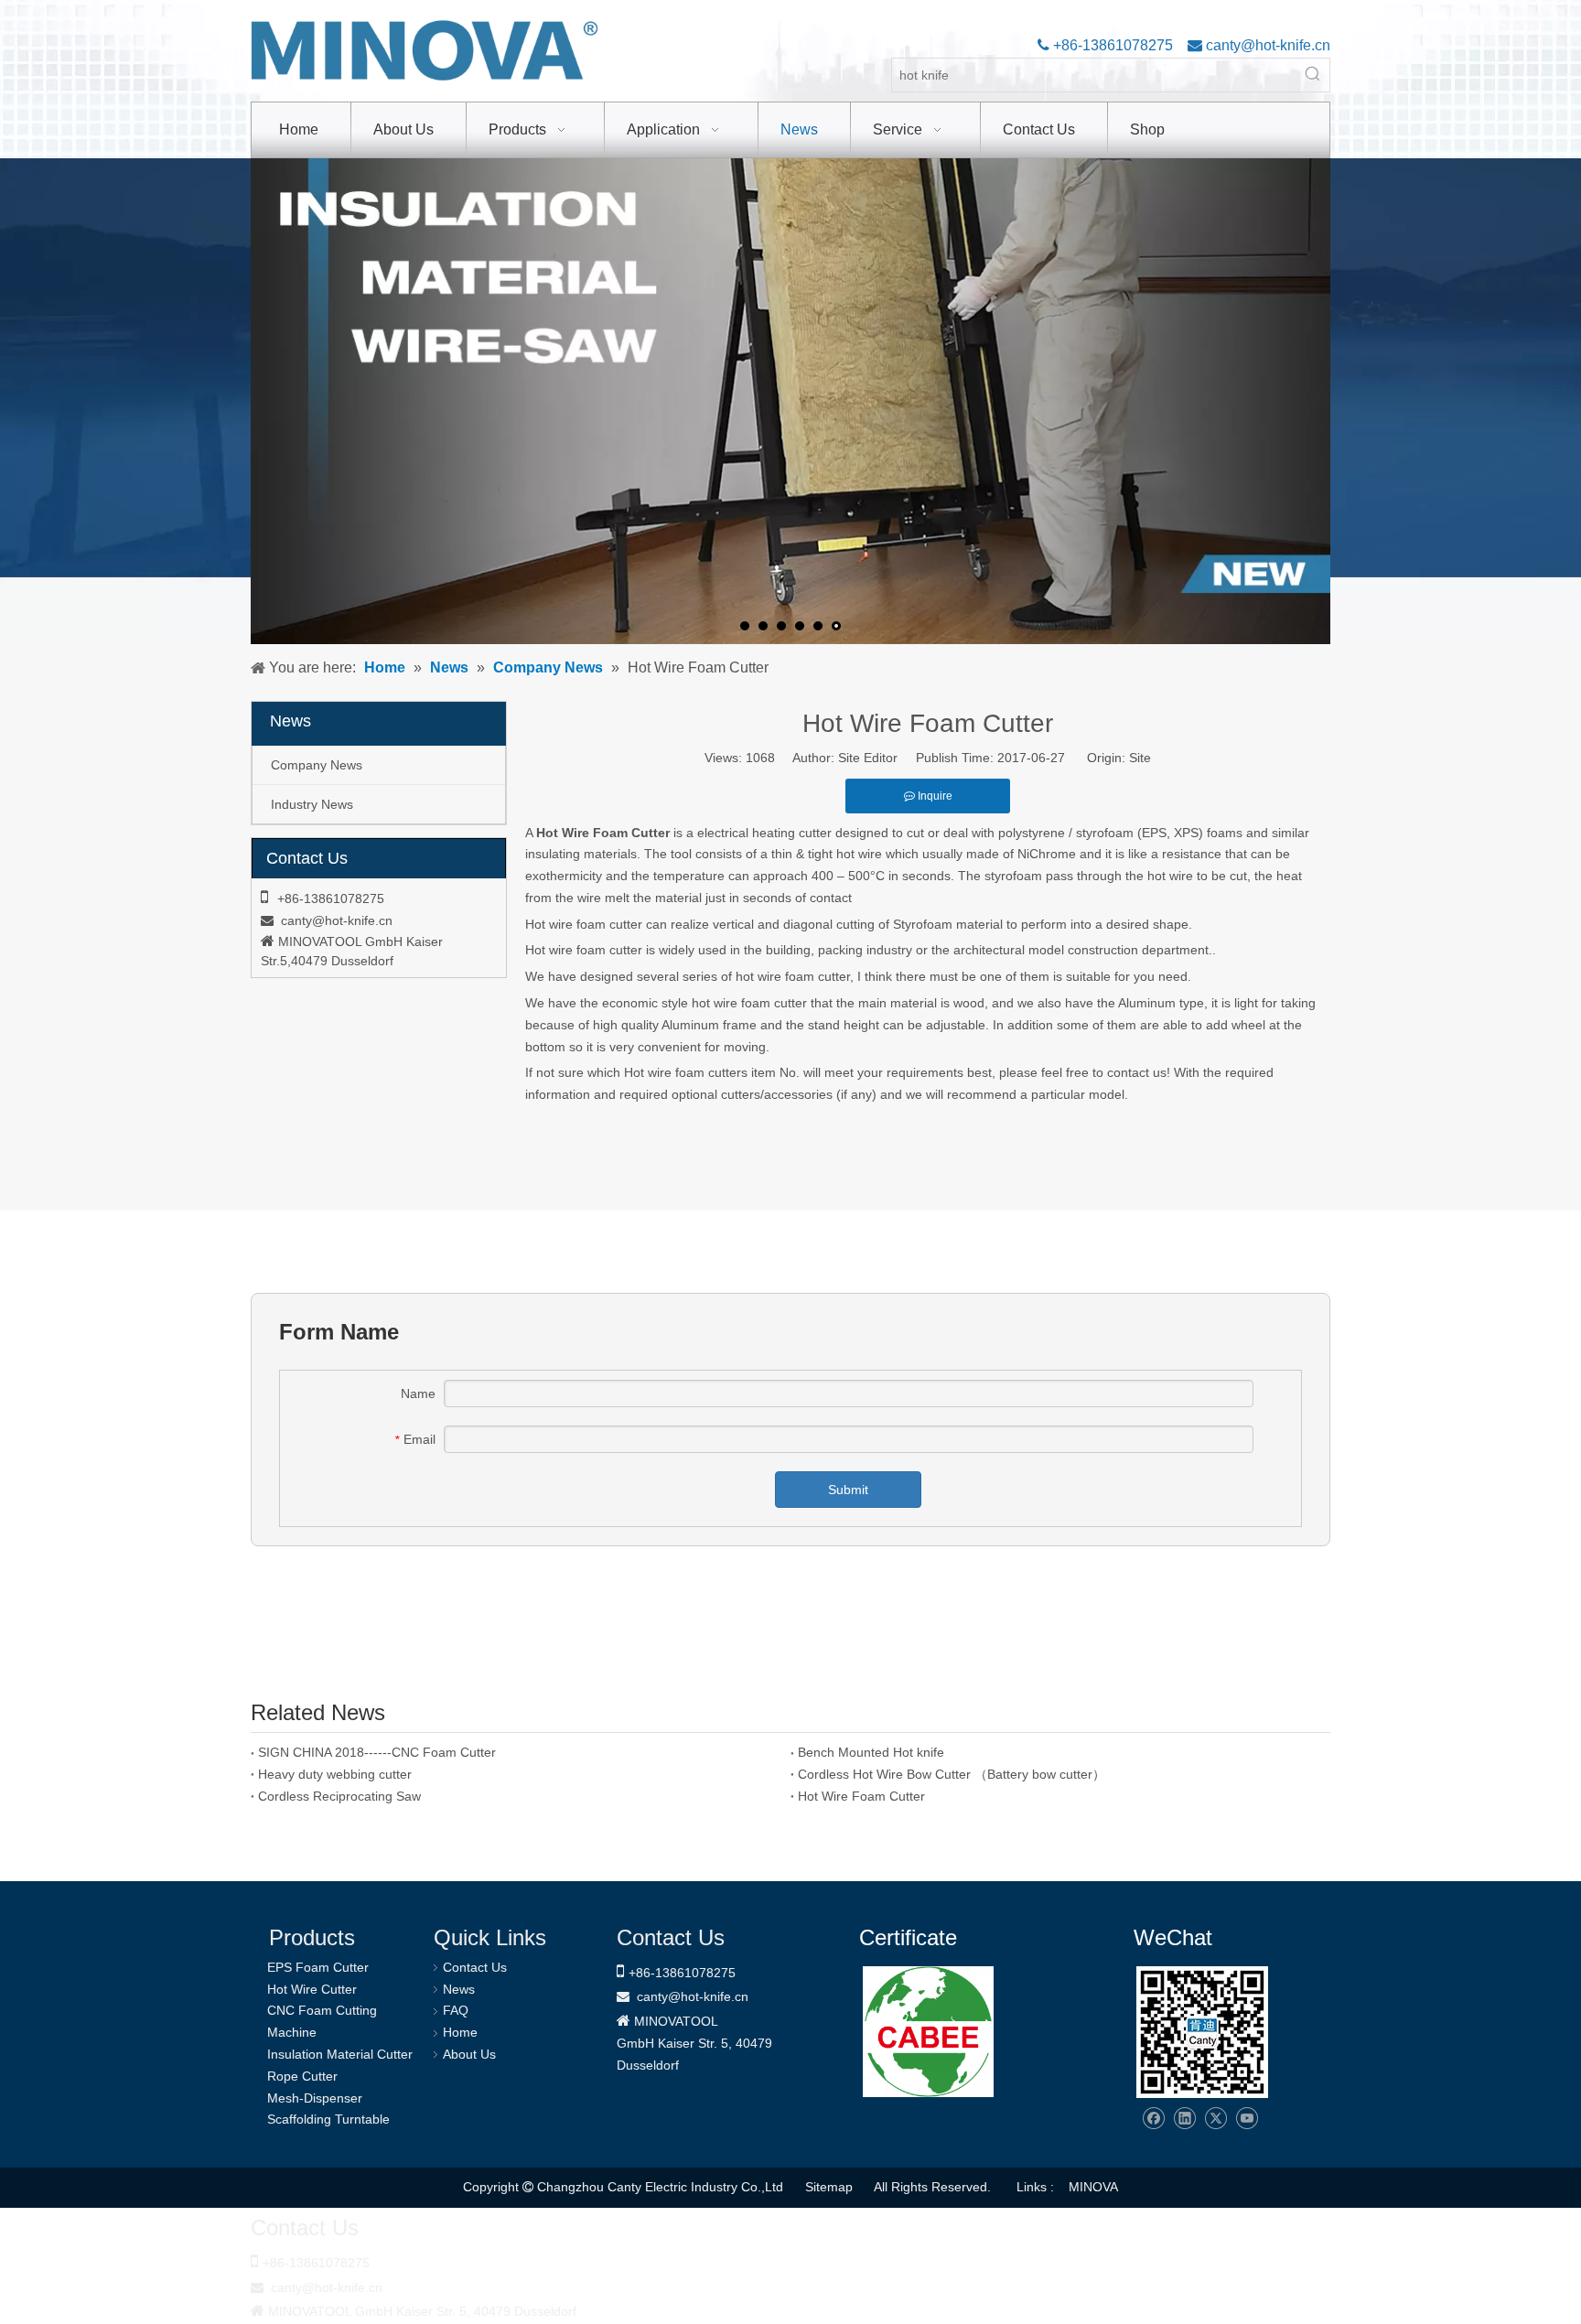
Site (1140, 758)
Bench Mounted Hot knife (871, 1752)
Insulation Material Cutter (340, 2054)
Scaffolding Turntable (328, 2119)
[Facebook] (1153, 2119)
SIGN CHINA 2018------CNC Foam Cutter (377, 1752)
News (459, 1989)
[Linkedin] (1184, 2119)
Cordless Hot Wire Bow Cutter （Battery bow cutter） (952, 1774)
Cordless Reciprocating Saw (339, 1796)
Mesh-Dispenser (315, 2098)
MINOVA (1093, 2187)
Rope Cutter (302, 2076)
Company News (317, 765)
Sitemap (829, 2187)
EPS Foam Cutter (318, 1967)
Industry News (312, 804)
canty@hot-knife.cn (1266, 45)
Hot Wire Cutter (312, 1989)
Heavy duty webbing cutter (335, 1774)
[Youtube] (1247, 2119)
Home (460, 2032)
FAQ (456, 2010)
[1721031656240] (928, 2032)
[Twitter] (1215, 2119)
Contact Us (475, 1967)
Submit (848, 1490)
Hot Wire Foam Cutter (861, 1796)
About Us (469, 2054)
